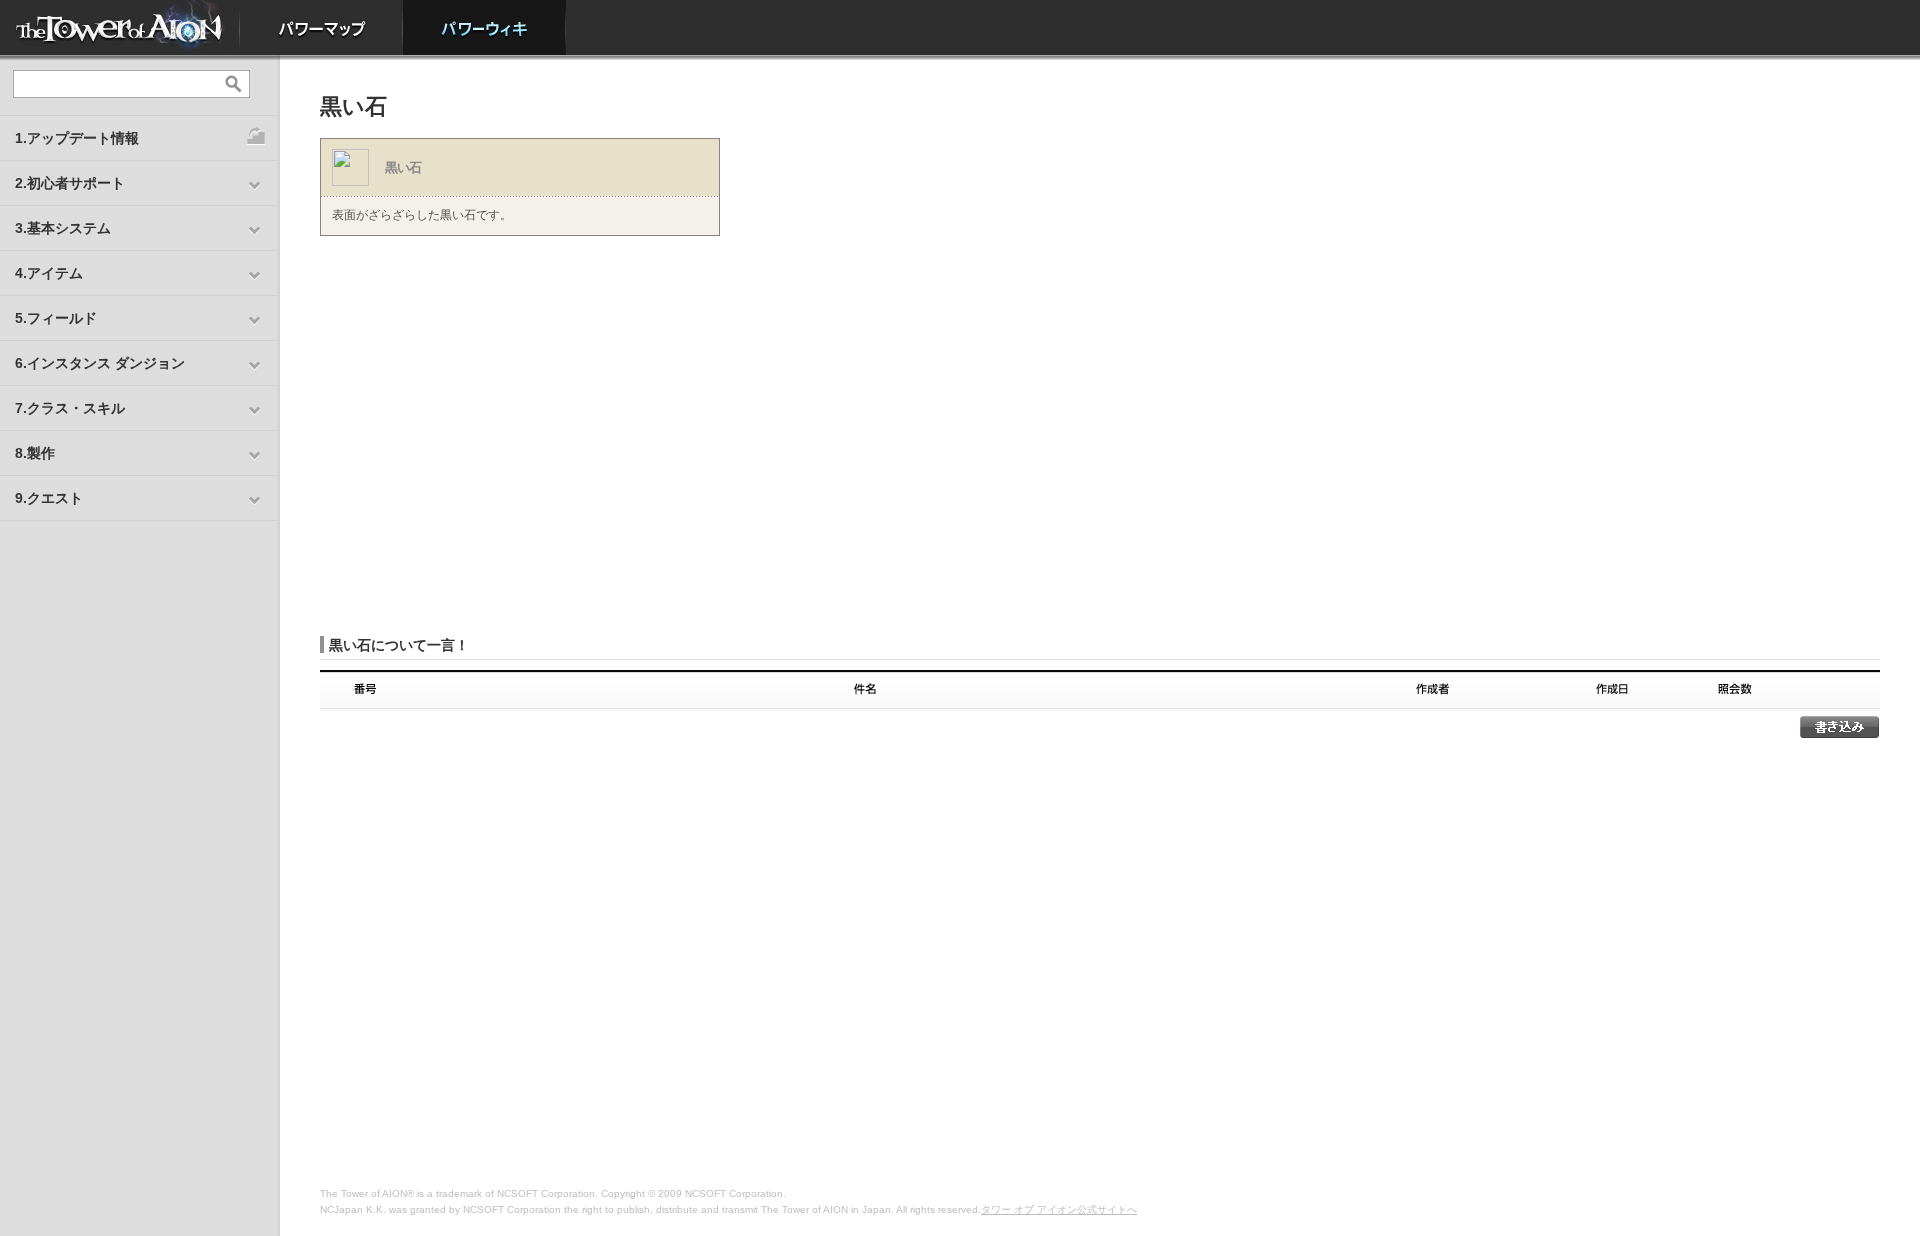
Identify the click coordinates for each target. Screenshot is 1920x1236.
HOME (120, 27)
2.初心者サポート (70, 183)
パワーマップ (321, 27)
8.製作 (35, 453)
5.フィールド (56, 318)
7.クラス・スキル (70, 408)
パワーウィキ (484, 27)
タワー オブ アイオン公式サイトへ (1059, 1209)
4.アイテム (49, 273)
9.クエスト (49, 498)
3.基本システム (63, 228)
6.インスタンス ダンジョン (100, 363)
